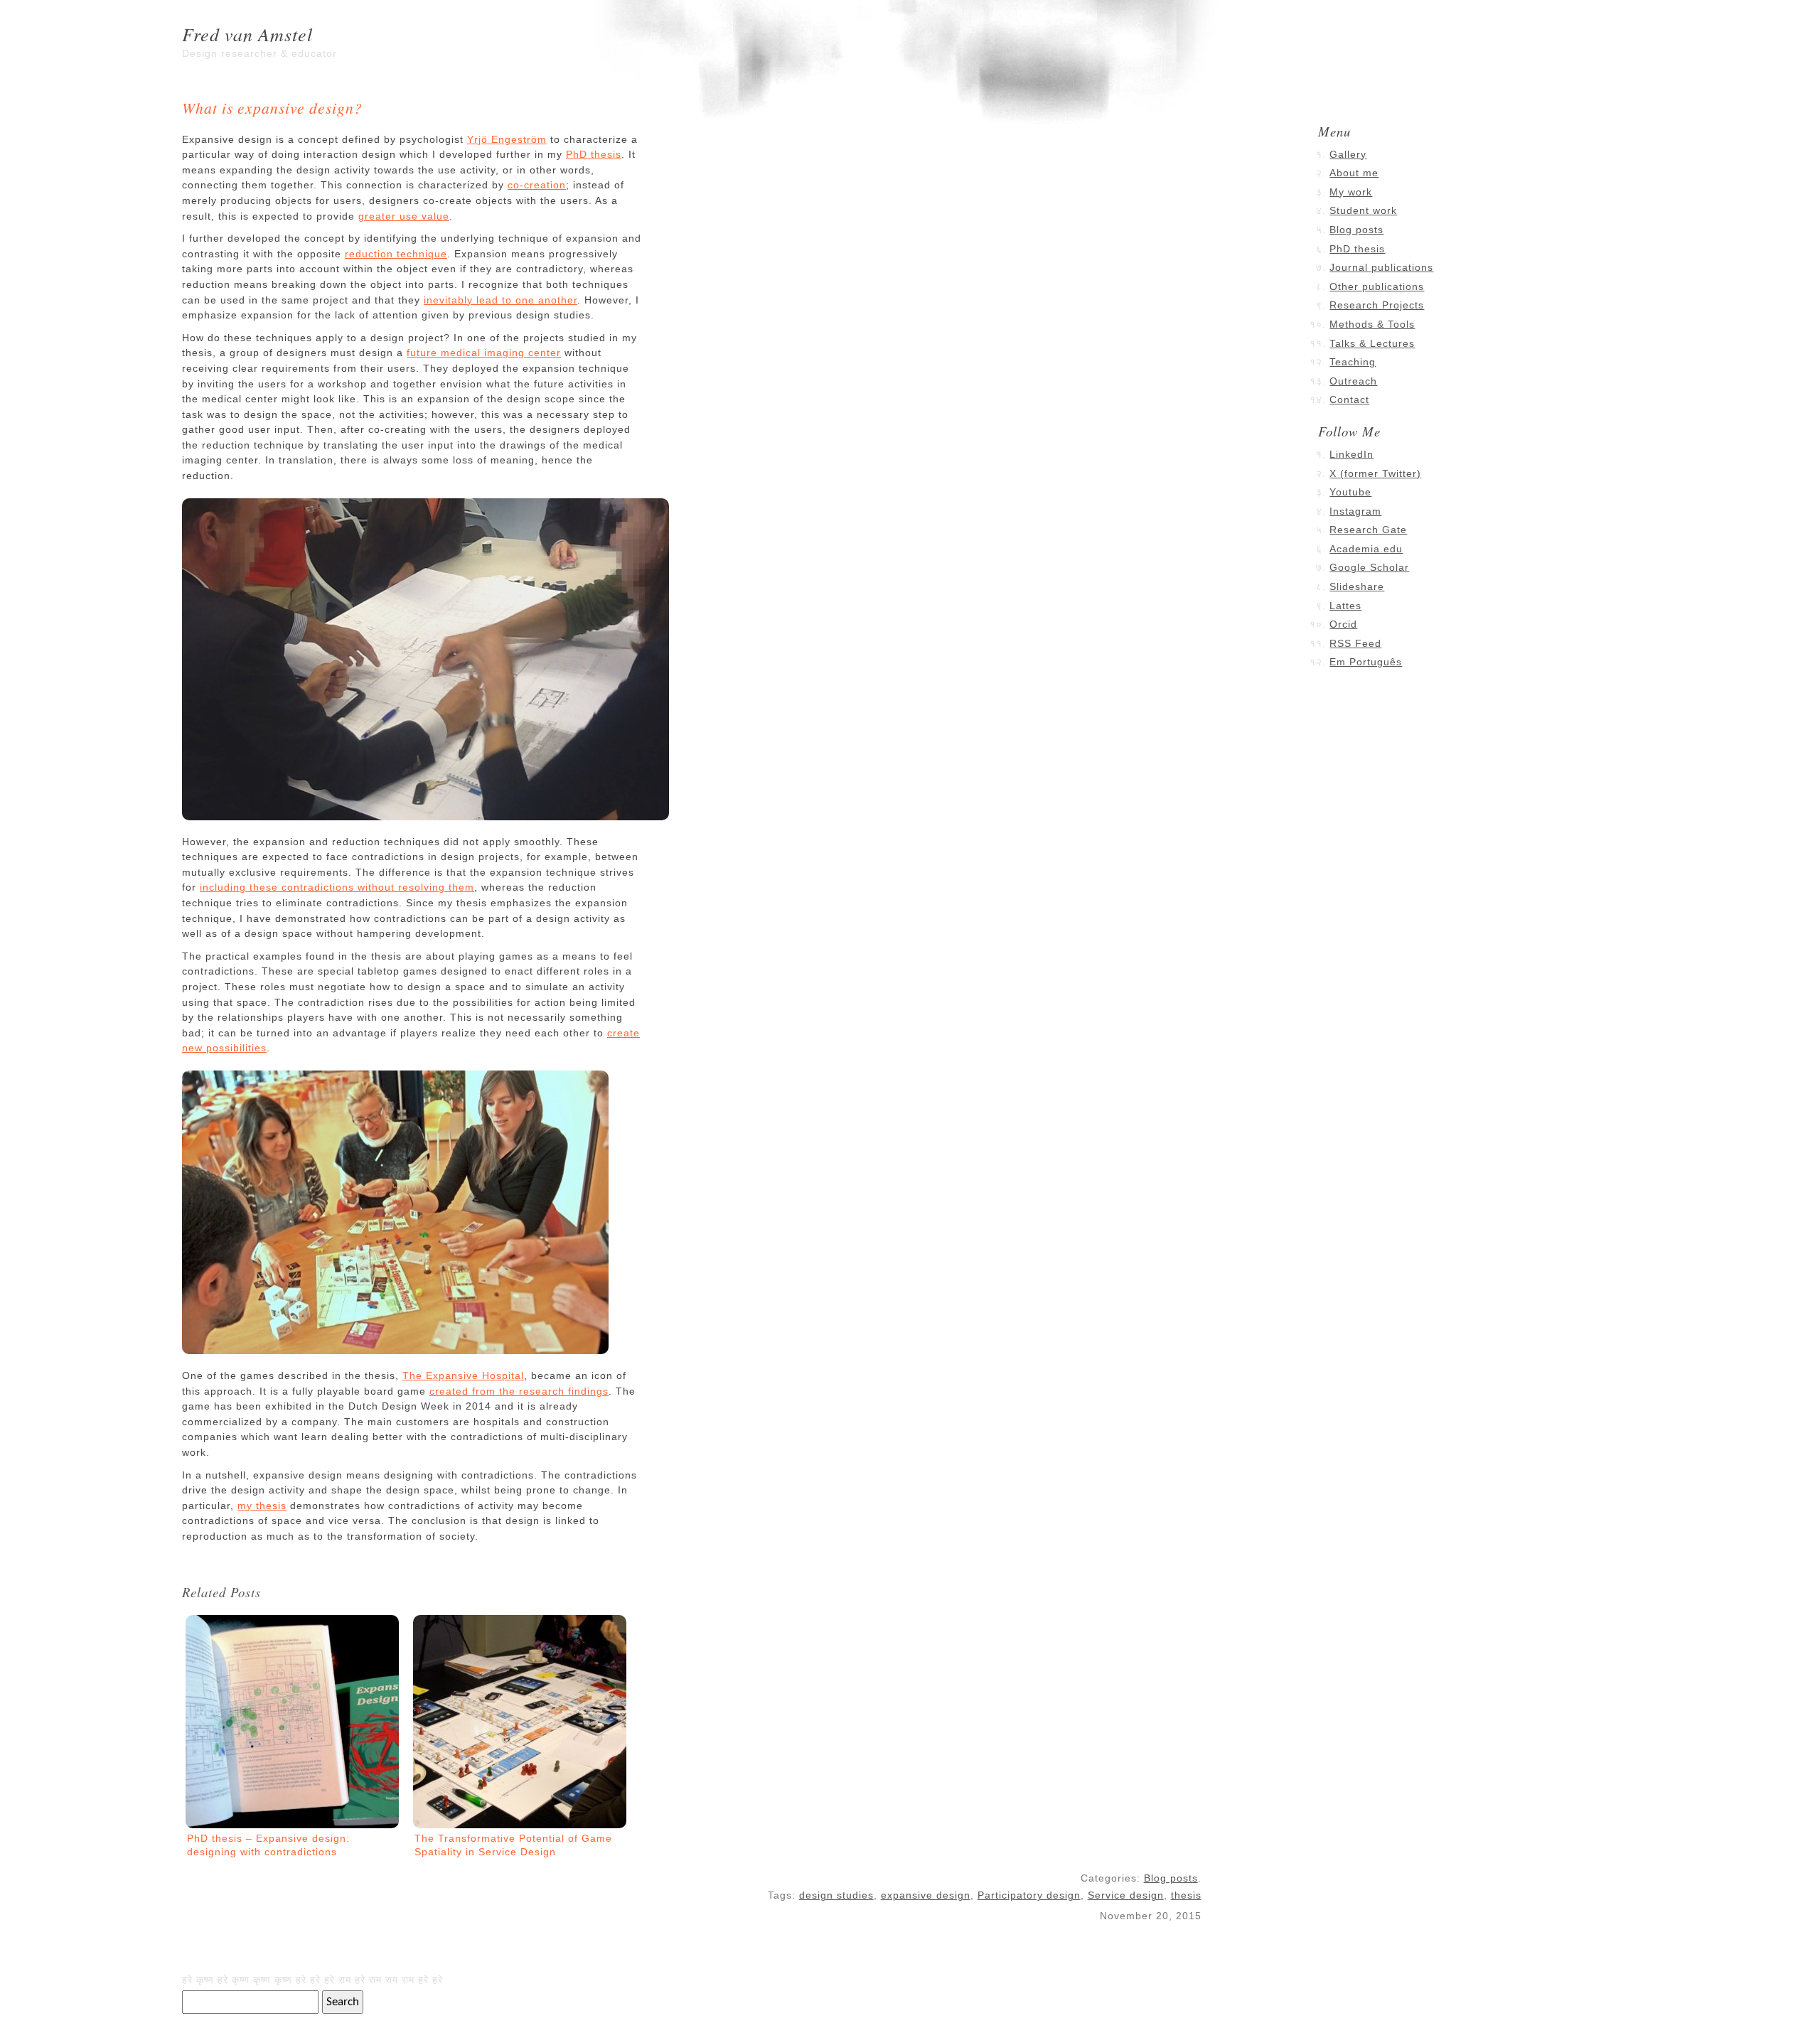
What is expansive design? (272, 108)
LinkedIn (1351, 454)
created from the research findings (519, 1391)
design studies (836, 1895)
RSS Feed (1355, 643)
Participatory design (1029, 1895)
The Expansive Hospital (463, 1375)
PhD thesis (594, 154)
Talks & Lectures (1372, 343)
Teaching (1353, 362)
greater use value (404, 216)
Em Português (1366, 662)
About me (1354, 173)
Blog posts (1171, 1878)
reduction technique (396, 254)
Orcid (1343, 624)
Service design (1126, 1895)
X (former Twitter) (1375, 473)
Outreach (1353, 381)
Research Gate (1368, 530)
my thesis (262, 1506)
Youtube (1350, 492)
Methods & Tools (1372, 324)
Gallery (1348, 154)
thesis (1186, 1895)
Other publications (1377, 286)
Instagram (1355, 511)
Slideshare (1357, 586)
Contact (1349, 399)
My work (1351, 192)
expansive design (926, 1895)
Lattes (1345, 606)
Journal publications (1381, 267)
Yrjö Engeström (507, 139)
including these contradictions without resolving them (337, 887)
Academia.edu (1366, 549)
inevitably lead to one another (500, 300)
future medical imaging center (484, 353)
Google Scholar (1369, 567)
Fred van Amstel (247, 34)
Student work (1363, 210)
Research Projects (1377, 305)
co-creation (537, 185)
